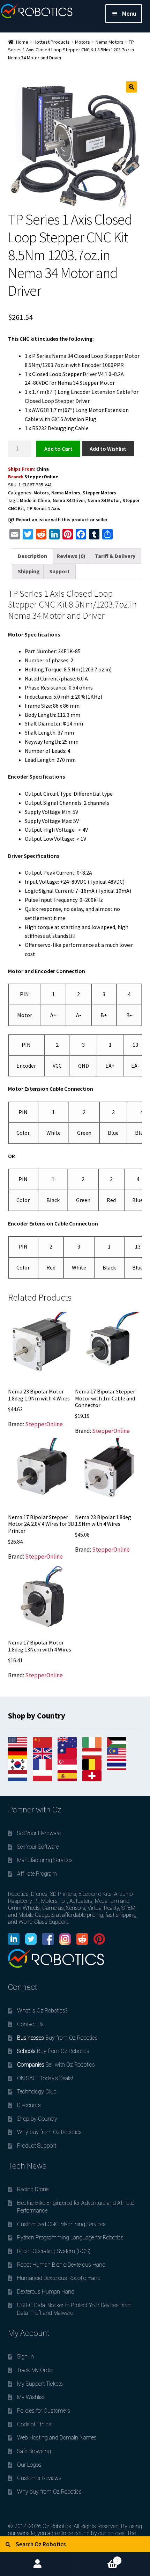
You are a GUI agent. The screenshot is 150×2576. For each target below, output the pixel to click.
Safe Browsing (34, 2451)
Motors (82, 42)
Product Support (37, 2146)
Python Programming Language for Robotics (70, 2238)
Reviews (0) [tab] (71, 556)
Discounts (29, 2105)
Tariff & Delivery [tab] (115, 556)
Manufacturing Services (45, 1860)
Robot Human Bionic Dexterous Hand (61, 2265)
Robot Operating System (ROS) (54, 2251)
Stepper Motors (99, 493)
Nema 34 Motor (104, 500)
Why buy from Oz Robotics (49, 2132)
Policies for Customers (44, 2411)
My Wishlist (31, 2397)
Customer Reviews (39, 2478)
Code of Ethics (34, 2424)
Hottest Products (52, 42)
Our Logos (29, 2465)
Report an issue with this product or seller (62, 520)
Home (22, 42)
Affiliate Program (37, 1874)
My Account (37, 2564)
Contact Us (30, 2024)
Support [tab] (59, 571)
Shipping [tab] (29, 571)
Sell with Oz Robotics (56, 2065)
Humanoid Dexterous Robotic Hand (59, 2278)
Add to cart (58, 448)
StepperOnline (41, 477)
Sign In (25, 2357)
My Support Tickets (40, 2384)
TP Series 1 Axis (43, 508)
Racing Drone (33, 2189)
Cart (97, 2558)
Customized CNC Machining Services (61, 2224)
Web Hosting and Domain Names (57, 2438)
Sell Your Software (38, 1847)
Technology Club (37, 2092)
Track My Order (35, 2370)
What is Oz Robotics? (42, 2011)
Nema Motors (110, 42)
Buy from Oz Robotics (57, 2038)
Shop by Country (37, 2119)
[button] (132, 87)
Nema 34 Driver (69, 500)
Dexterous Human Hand (46, 2292)
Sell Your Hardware (39, 1833)
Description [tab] (32, 556)
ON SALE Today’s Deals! (45, 2078)
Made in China (35, 500)
